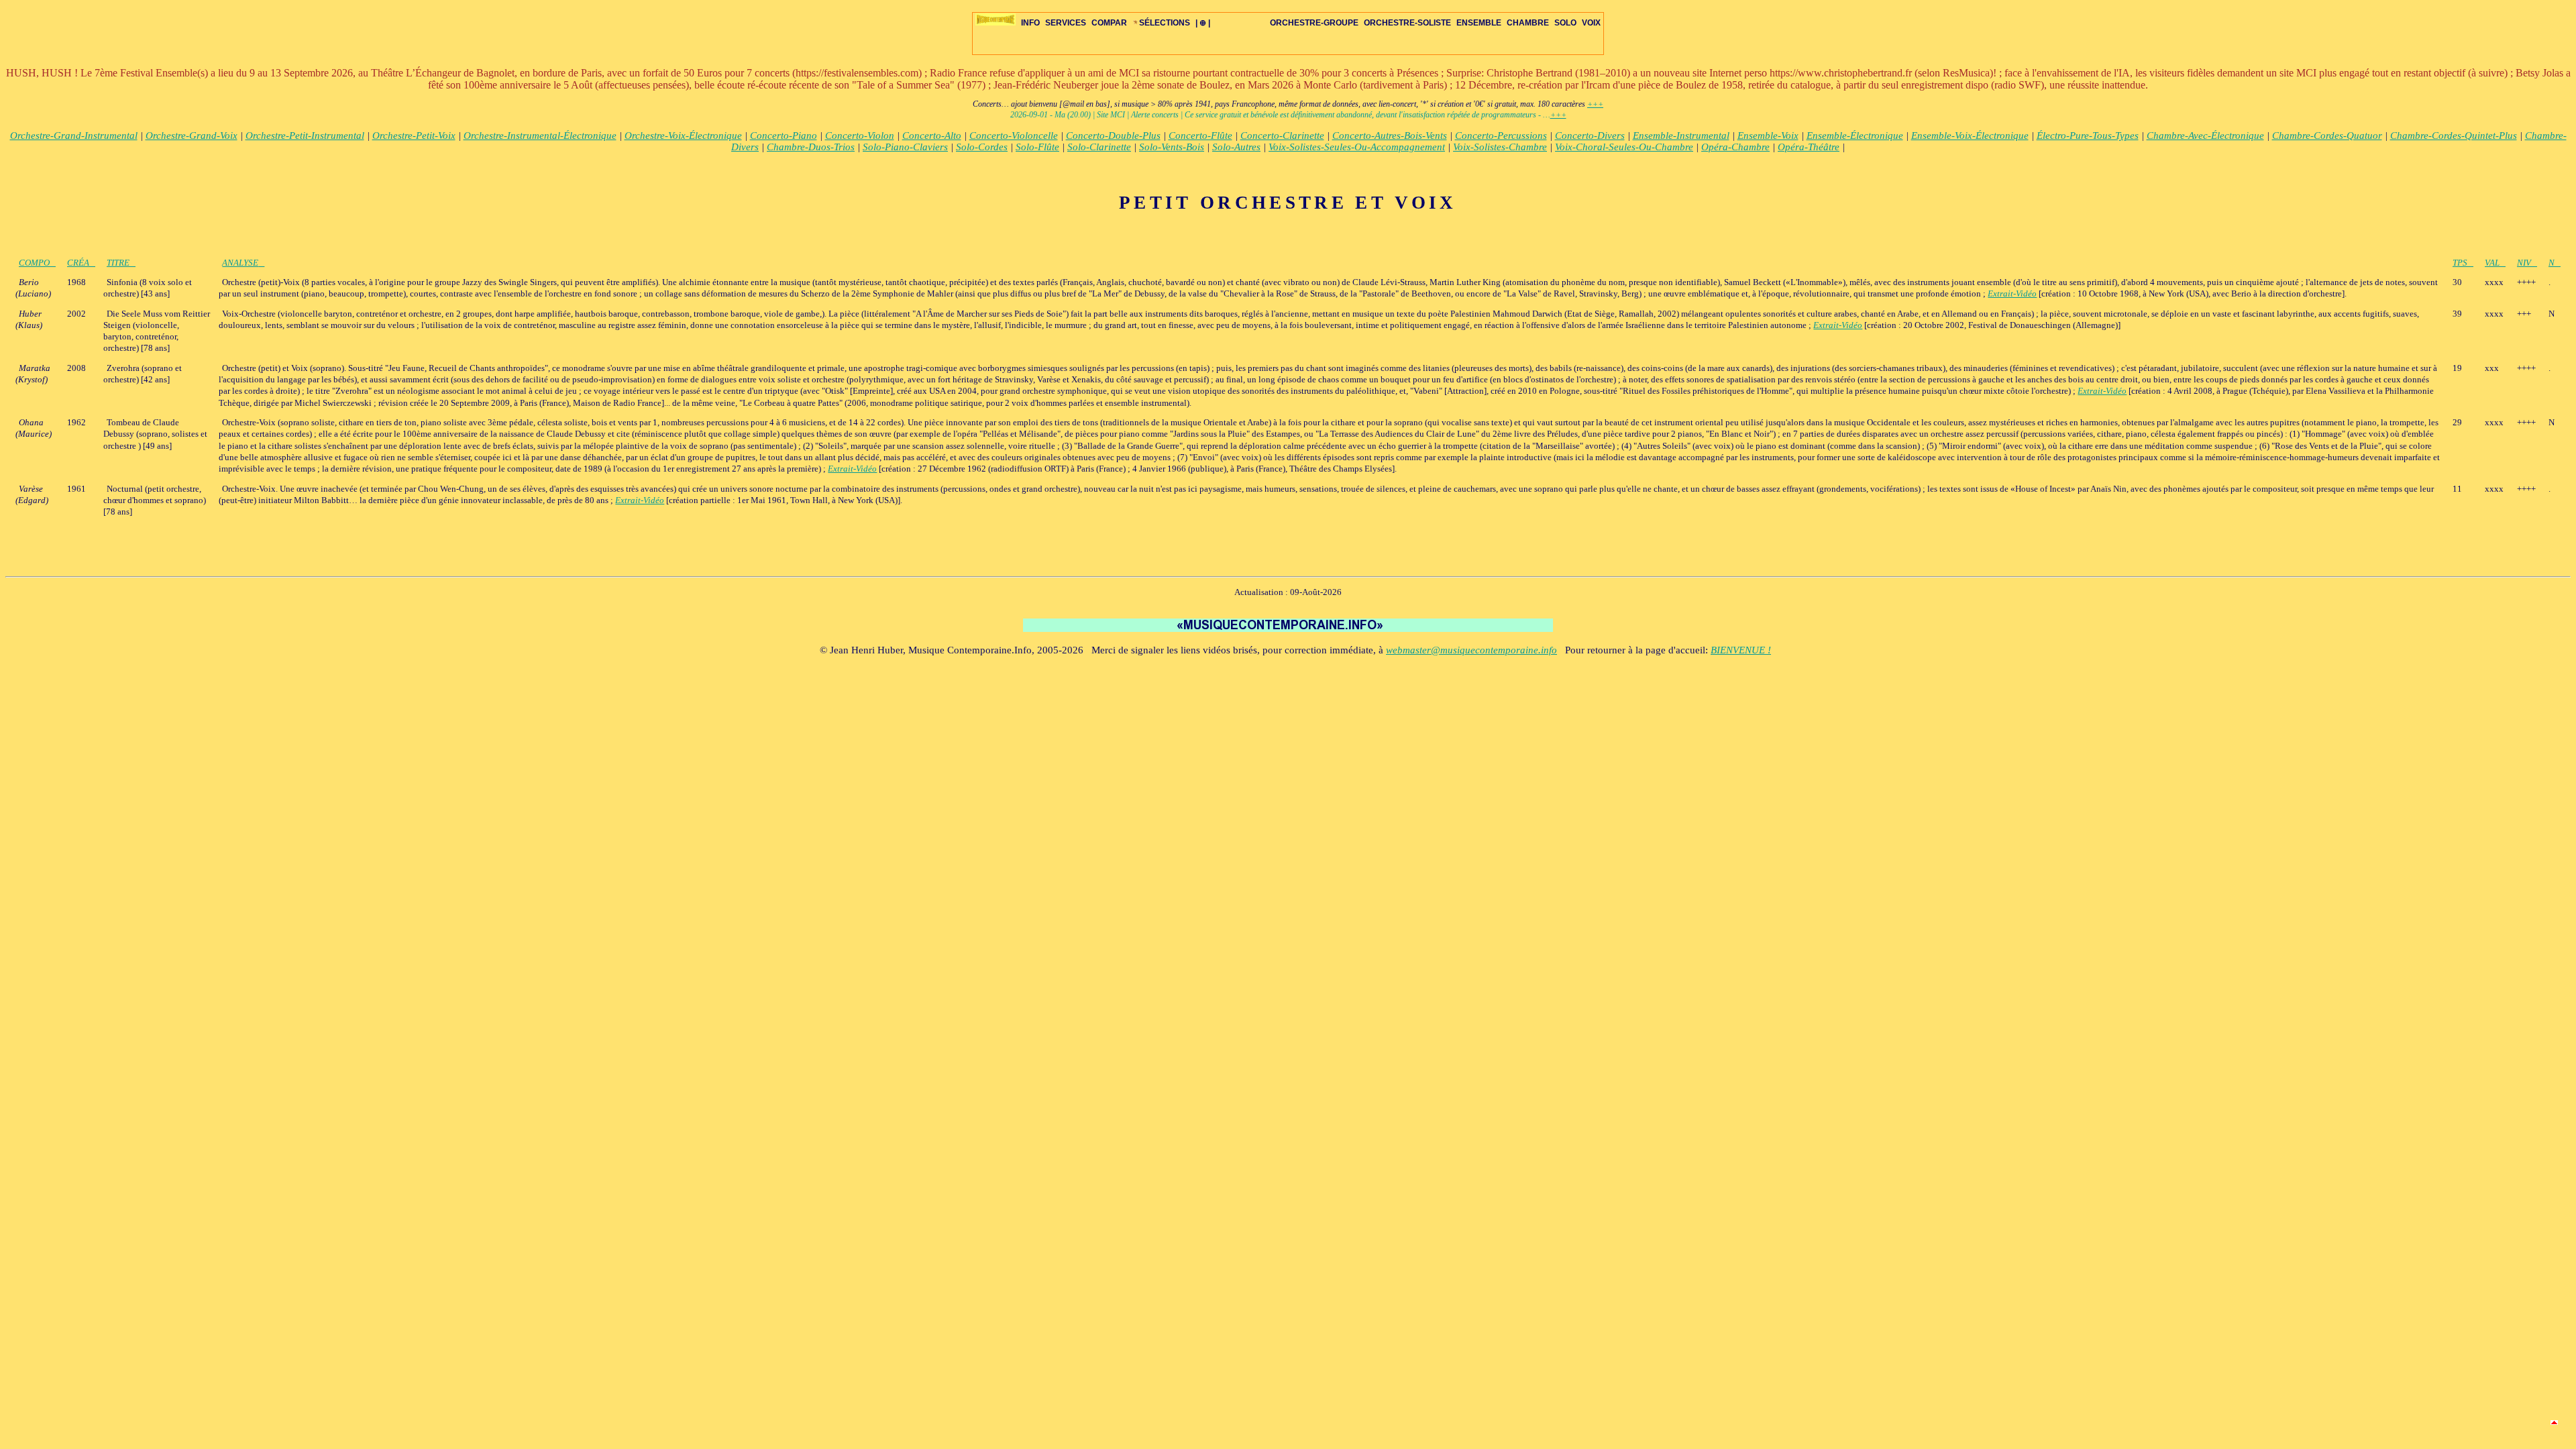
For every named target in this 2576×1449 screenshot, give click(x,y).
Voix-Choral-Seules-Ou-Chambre (1624, 147)
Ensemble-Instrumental (1681, 136)
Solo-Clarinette (1099, 147)
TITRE (118, 263)
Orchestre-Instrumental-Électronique (540, 136)
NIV (2524, 263)
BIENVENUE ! (1741, 650)
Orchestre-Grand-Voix (192, 136)
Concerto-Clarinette (1282, 136)
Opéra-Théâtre (1809, 147)
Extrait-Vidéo (2012, 293)
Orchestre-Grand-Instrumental (74, 136)
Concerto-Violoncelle (1014, 136)
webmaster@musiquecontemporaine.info (1471, 650)
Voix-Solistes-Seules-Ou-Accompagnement (1357, 147)
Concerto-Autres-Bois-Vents (1390, 136)
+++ (1595, 104)
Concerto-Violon (860, 136)
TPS (2460, 263)
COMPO (34, 263)
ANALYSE (240, 263)
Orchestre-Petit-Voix (414, 136)
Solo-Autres (1236, 147)
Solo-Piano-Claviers (905, 147)
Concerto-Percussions (1501, 136)
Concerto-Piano (784, 136)
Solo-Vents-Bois (1172, 147)
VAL (2492, 263)
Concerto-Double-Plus (1113, 136)
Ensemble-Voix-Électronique (1970, 136)
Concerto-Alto (932, 136)
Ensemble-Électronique (1855, 136)
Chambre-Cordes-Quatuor (2327, 136)
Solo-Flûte (1037, 147)
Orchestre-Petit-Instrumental (305, 136)
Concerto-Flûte (1200, 136)
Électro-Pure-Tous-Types (2088, 136)
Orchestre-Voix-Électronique (683, 136)
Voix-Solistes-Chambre (1500, 147)
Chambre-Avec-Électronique (2205, 136)
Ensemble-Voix (1768, 136)
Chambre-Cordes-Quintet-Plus (2454, 136)
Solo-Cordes (982, 147)
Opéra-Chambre (1735, 147)
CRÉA (78, 263)
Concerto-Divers (1590, 136)
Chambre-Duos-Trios (811, 147)
